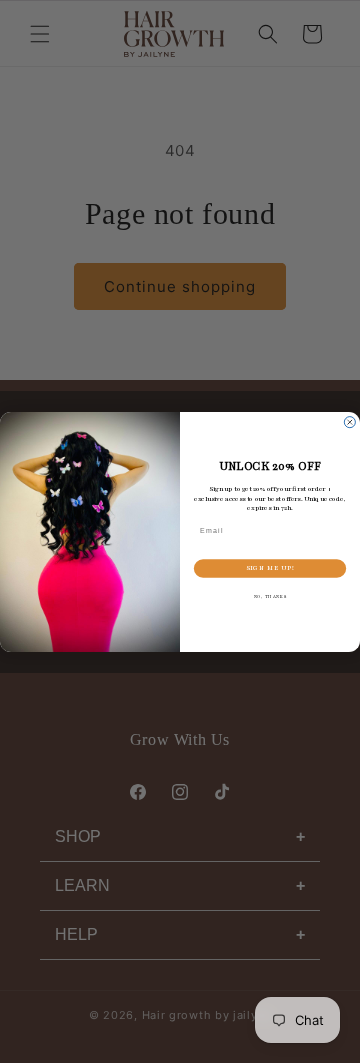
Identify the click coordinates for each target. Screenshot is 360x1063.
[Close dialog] (349, 421)
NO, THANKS (270, 596)
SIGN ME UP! (270, 567)
